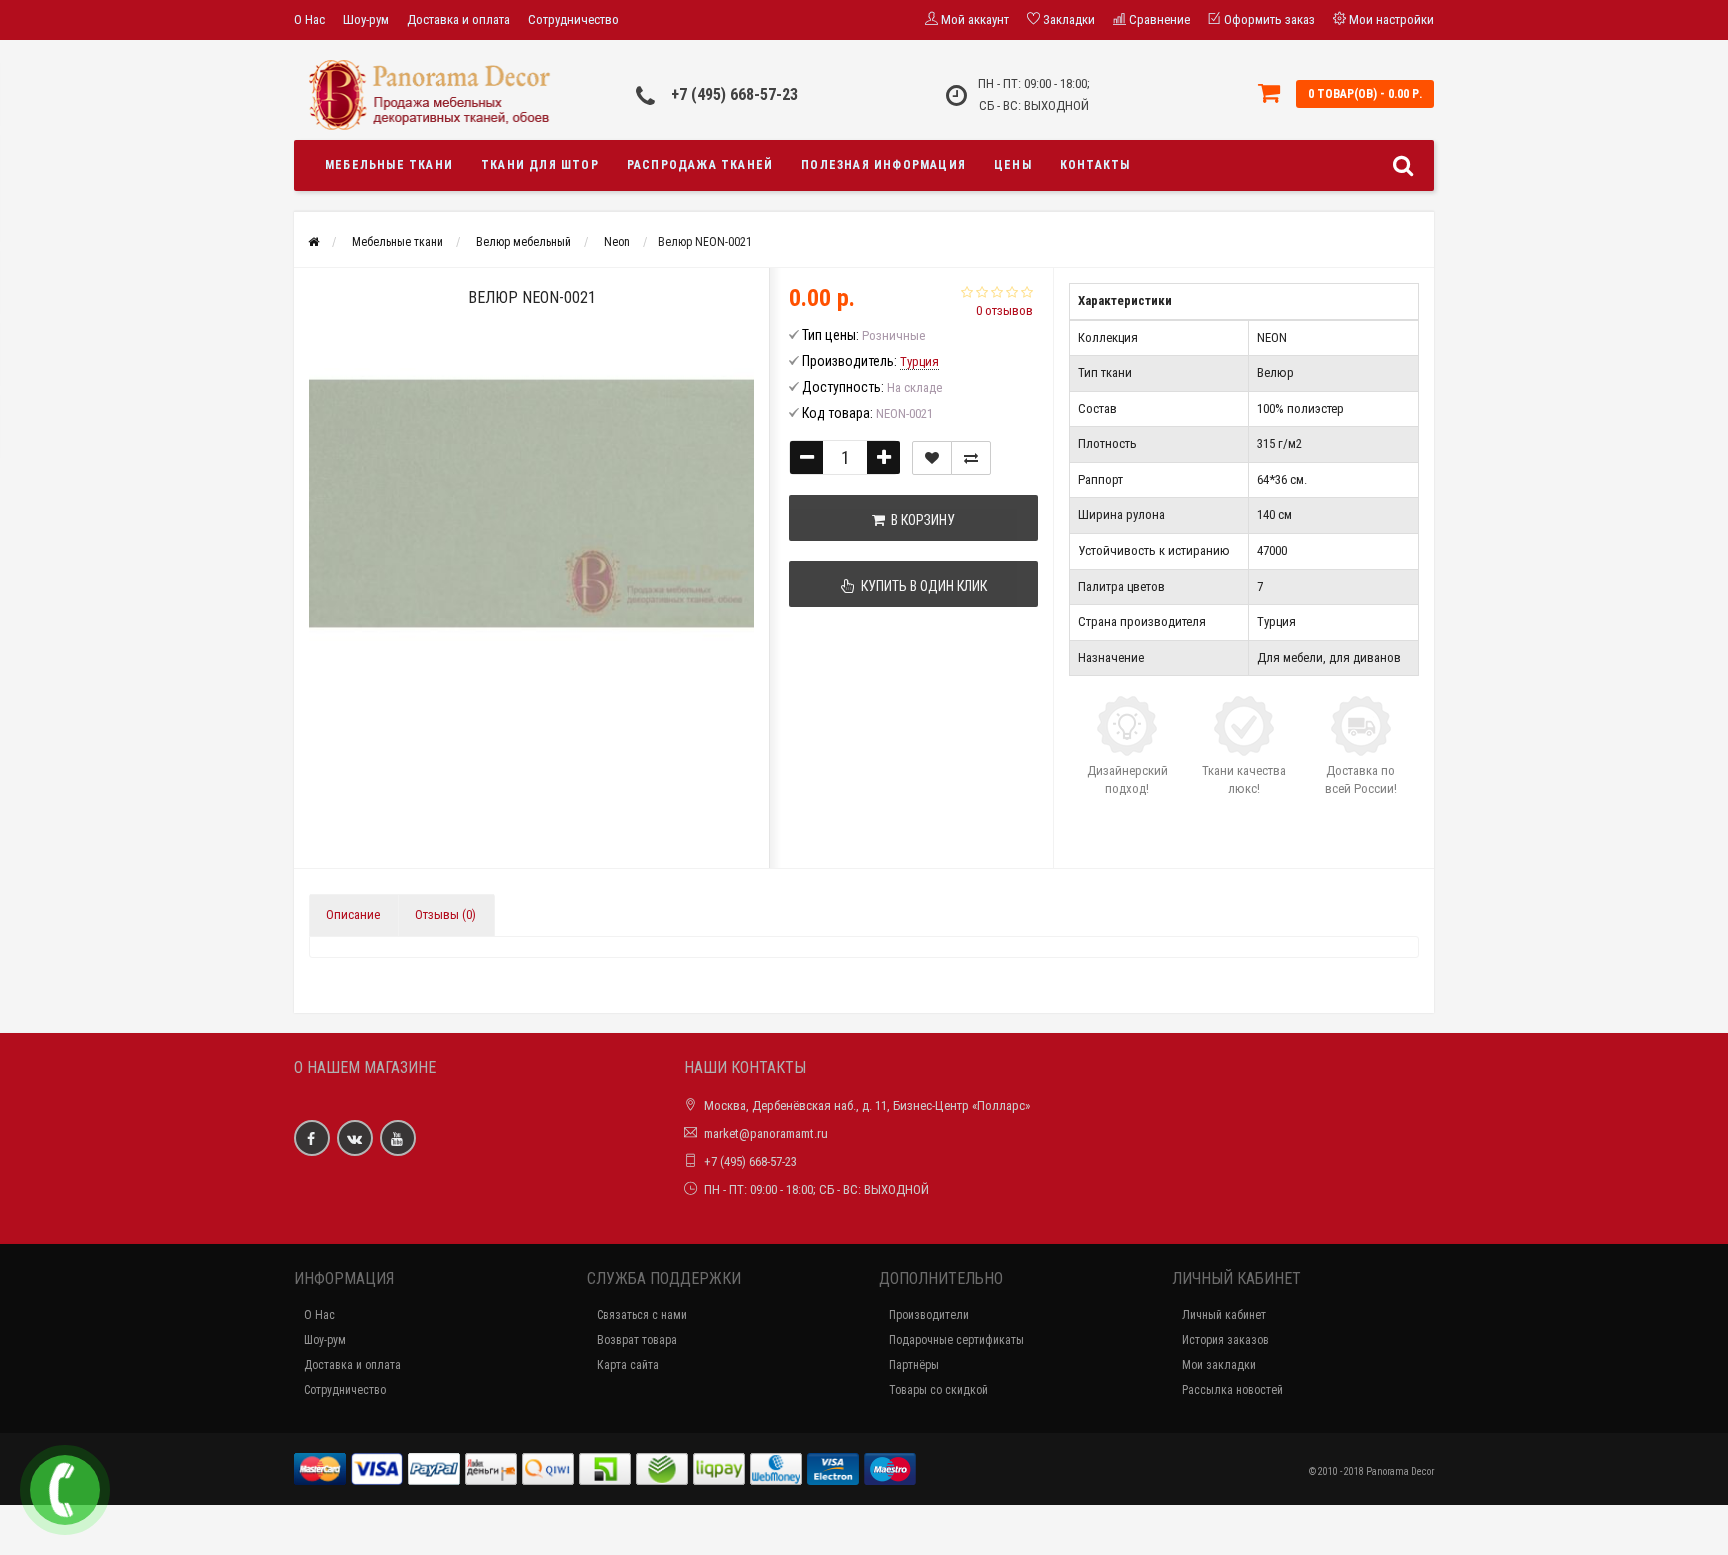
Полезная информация (883, 165)
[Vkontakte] (355, 1138)
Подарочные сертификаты (956, 1340)
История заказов (1225, 1340)
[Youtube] (398, 1138)
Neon (617, 242)
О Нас (309, 19)
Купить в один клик (921, 586)
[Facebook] (312, 1138)
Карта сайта (628, 1365)
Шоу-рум (366, 19)
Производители (929, 1315)
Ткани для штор (540, 165)
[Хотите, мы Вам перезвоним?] (65, 1490)
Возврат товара (637, 1340)
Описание (353, 914)
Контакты (1095, 165)
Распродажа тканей (700, 165)
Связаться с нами (642, 1315)
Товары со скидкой (938, 1390)
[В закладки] (932, 458)
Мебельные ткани (389, 165)
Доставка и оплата (458, 19)
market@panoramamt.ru (766, 1133)
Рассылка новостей (1232, 1390)
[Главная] (313, 242)
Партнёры (914, 1365)
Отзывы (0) (445, 914)
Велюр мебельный (523, 242)
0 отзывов (1004, 310)
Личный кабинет (1224, 1315)
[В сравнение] (971, 458)
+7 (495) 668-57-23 (734, 94)
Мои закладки (1219, 1365)
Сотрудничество (573, 19)
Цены (1013, 165)
